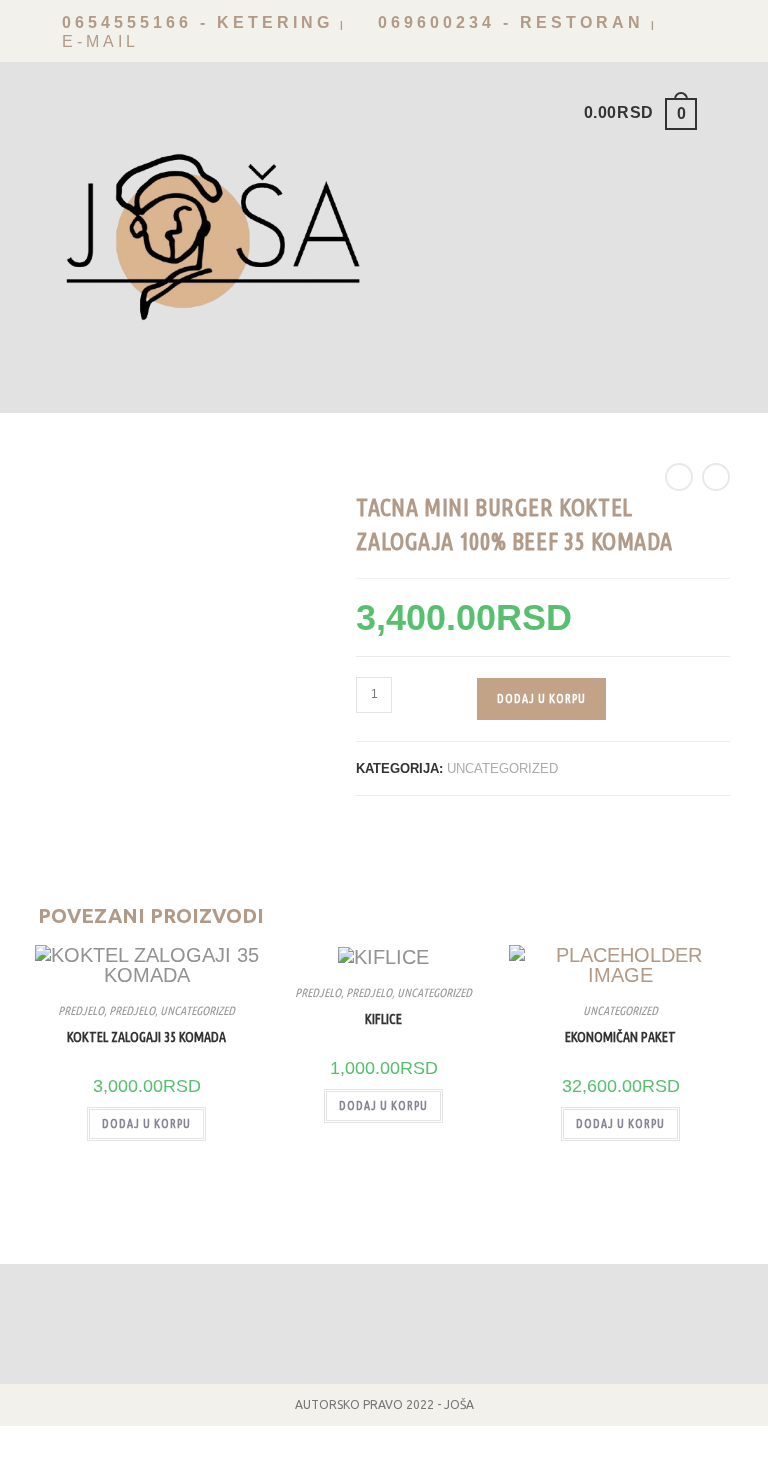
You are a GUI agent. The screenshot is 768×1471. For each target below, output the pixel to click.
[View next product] (716, 477)
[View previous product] (679, 477)
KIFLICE (383, 1019)
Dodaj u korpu (541, 698)
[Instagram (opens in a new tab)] (717, 36)
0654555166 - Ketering (193, 22)
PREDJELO (81, 1010)
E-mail (96, 41)
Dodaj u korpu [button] (146, 1123)
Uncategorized (502, 768)
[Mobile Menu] (716, 112)
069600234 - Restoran (507, 22)
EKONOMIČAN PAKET (620, 1037)
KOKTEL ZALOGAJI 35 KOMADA (146, 1037)
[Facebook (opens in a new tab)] (689, 36)
